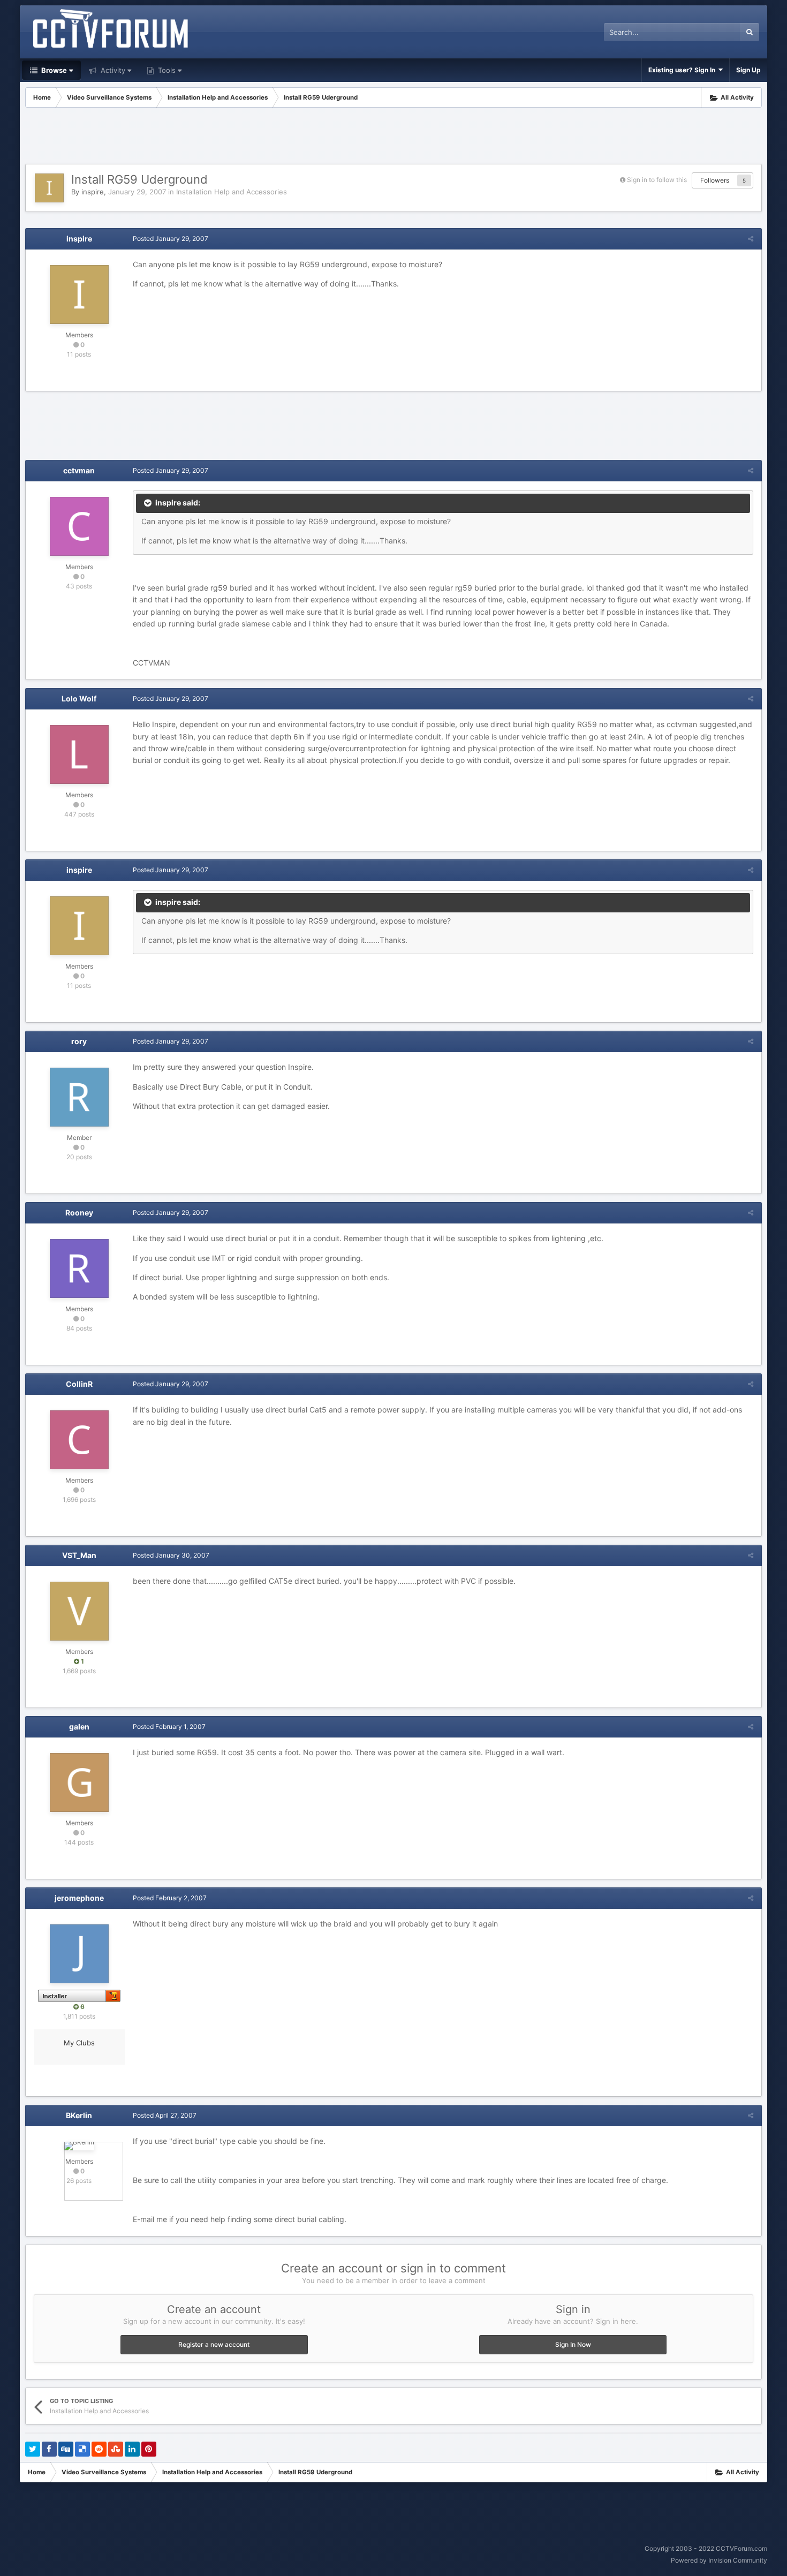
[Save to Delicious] (82, 2449)
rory (79, 1041)
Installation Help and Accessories (232, 192)
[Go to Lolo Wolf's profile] (79, 754)
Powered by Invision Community (719, 2560)
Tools (166, 70)
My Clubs (79, 2043)
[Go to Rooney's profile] (79, 1268)
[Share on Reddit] (99, 2449)
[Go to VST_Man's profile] (79, 1611)
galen (79, 1727)
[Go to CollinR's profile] (79, 1440)
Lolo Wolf (79, 698)
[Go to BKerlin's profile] (79, 2146)
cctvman (79, 470)
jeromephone (79, 1898)
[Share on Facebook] (49, 2449)
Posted (171, 239)
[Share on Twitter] (33, 2449)
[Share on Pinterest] (149, 2449)
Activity (112, 70)
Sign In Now (573, 2344)
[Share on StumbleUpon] (116, 2449)
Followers (715, 180)
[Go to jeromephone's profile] (79, 1954)
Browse (53, 70)
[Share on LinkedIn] (132, 2449)
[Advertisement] (393, 137)
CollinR (79, 1384)
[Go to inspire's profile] (49, 188)
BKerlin (79, 2115)
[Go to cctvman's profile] (79, 526)
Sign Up (748, 70)
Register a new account (214, 2344)
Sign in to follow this (657, 180)
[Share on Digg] (66, 2449)
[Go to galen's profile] (79, 1782)
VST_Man (79, 1555)
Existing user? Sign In (683, 70)
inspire (93, 192)
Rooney (79, 1213)
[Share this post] (751, 239)
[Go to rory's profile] (79, 1097)
